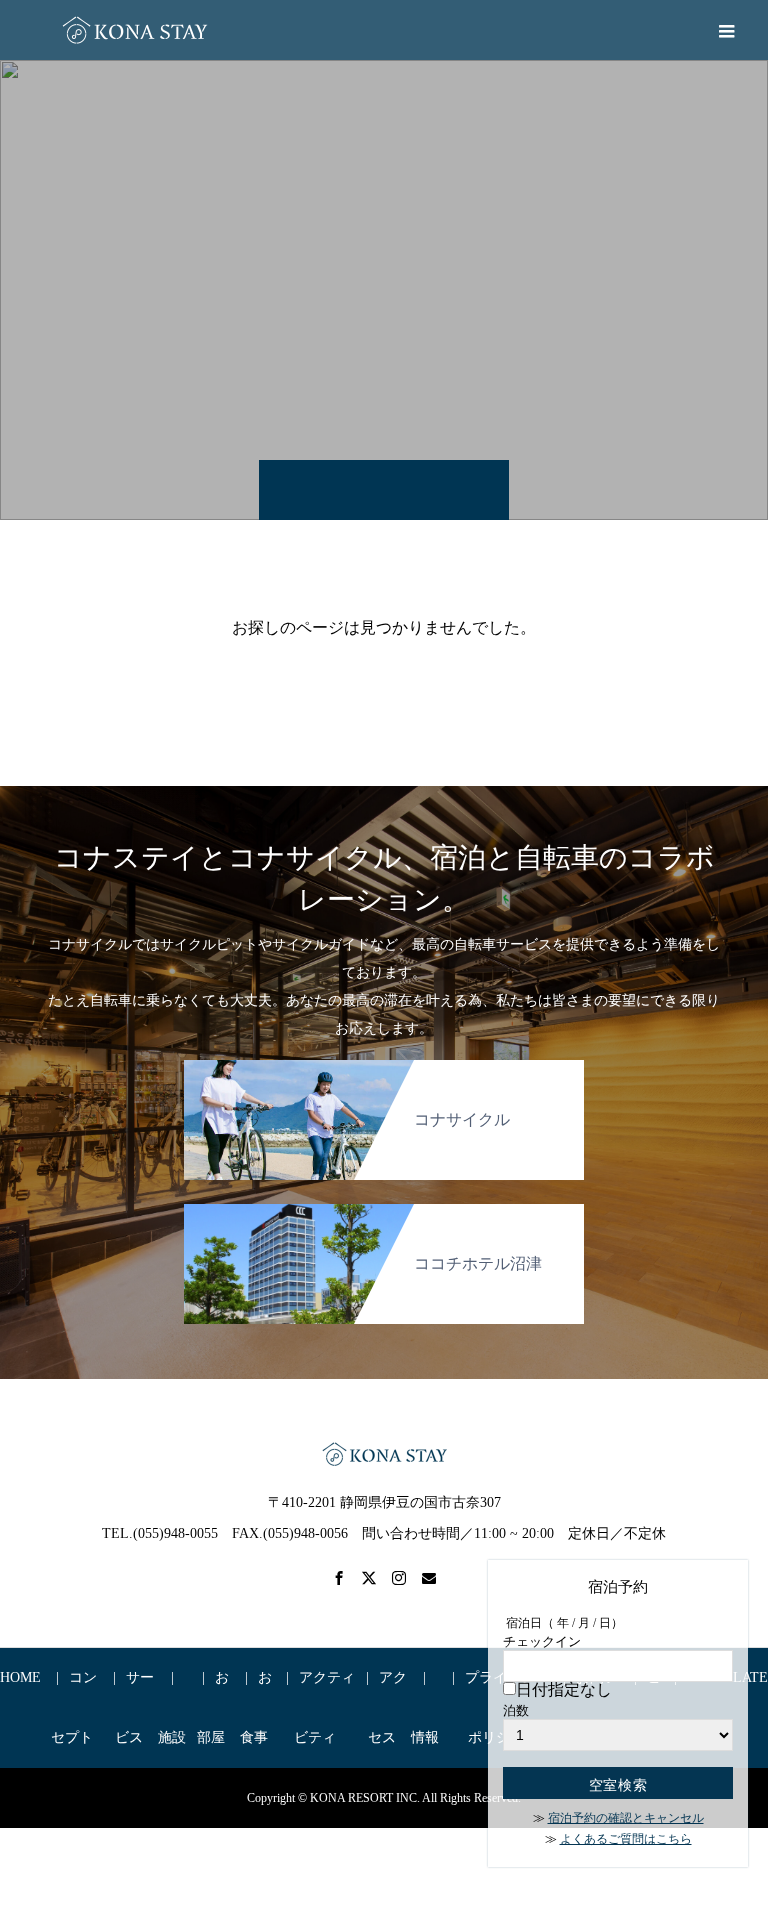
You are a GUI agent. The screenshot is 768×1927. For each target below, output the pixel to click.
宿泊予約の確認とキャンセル (626, 1818)
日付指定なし (564, 1689)
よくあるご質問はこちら (626, 1839)
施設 (172, 1737)
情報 (425, 1737)
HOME (20, 1677)
